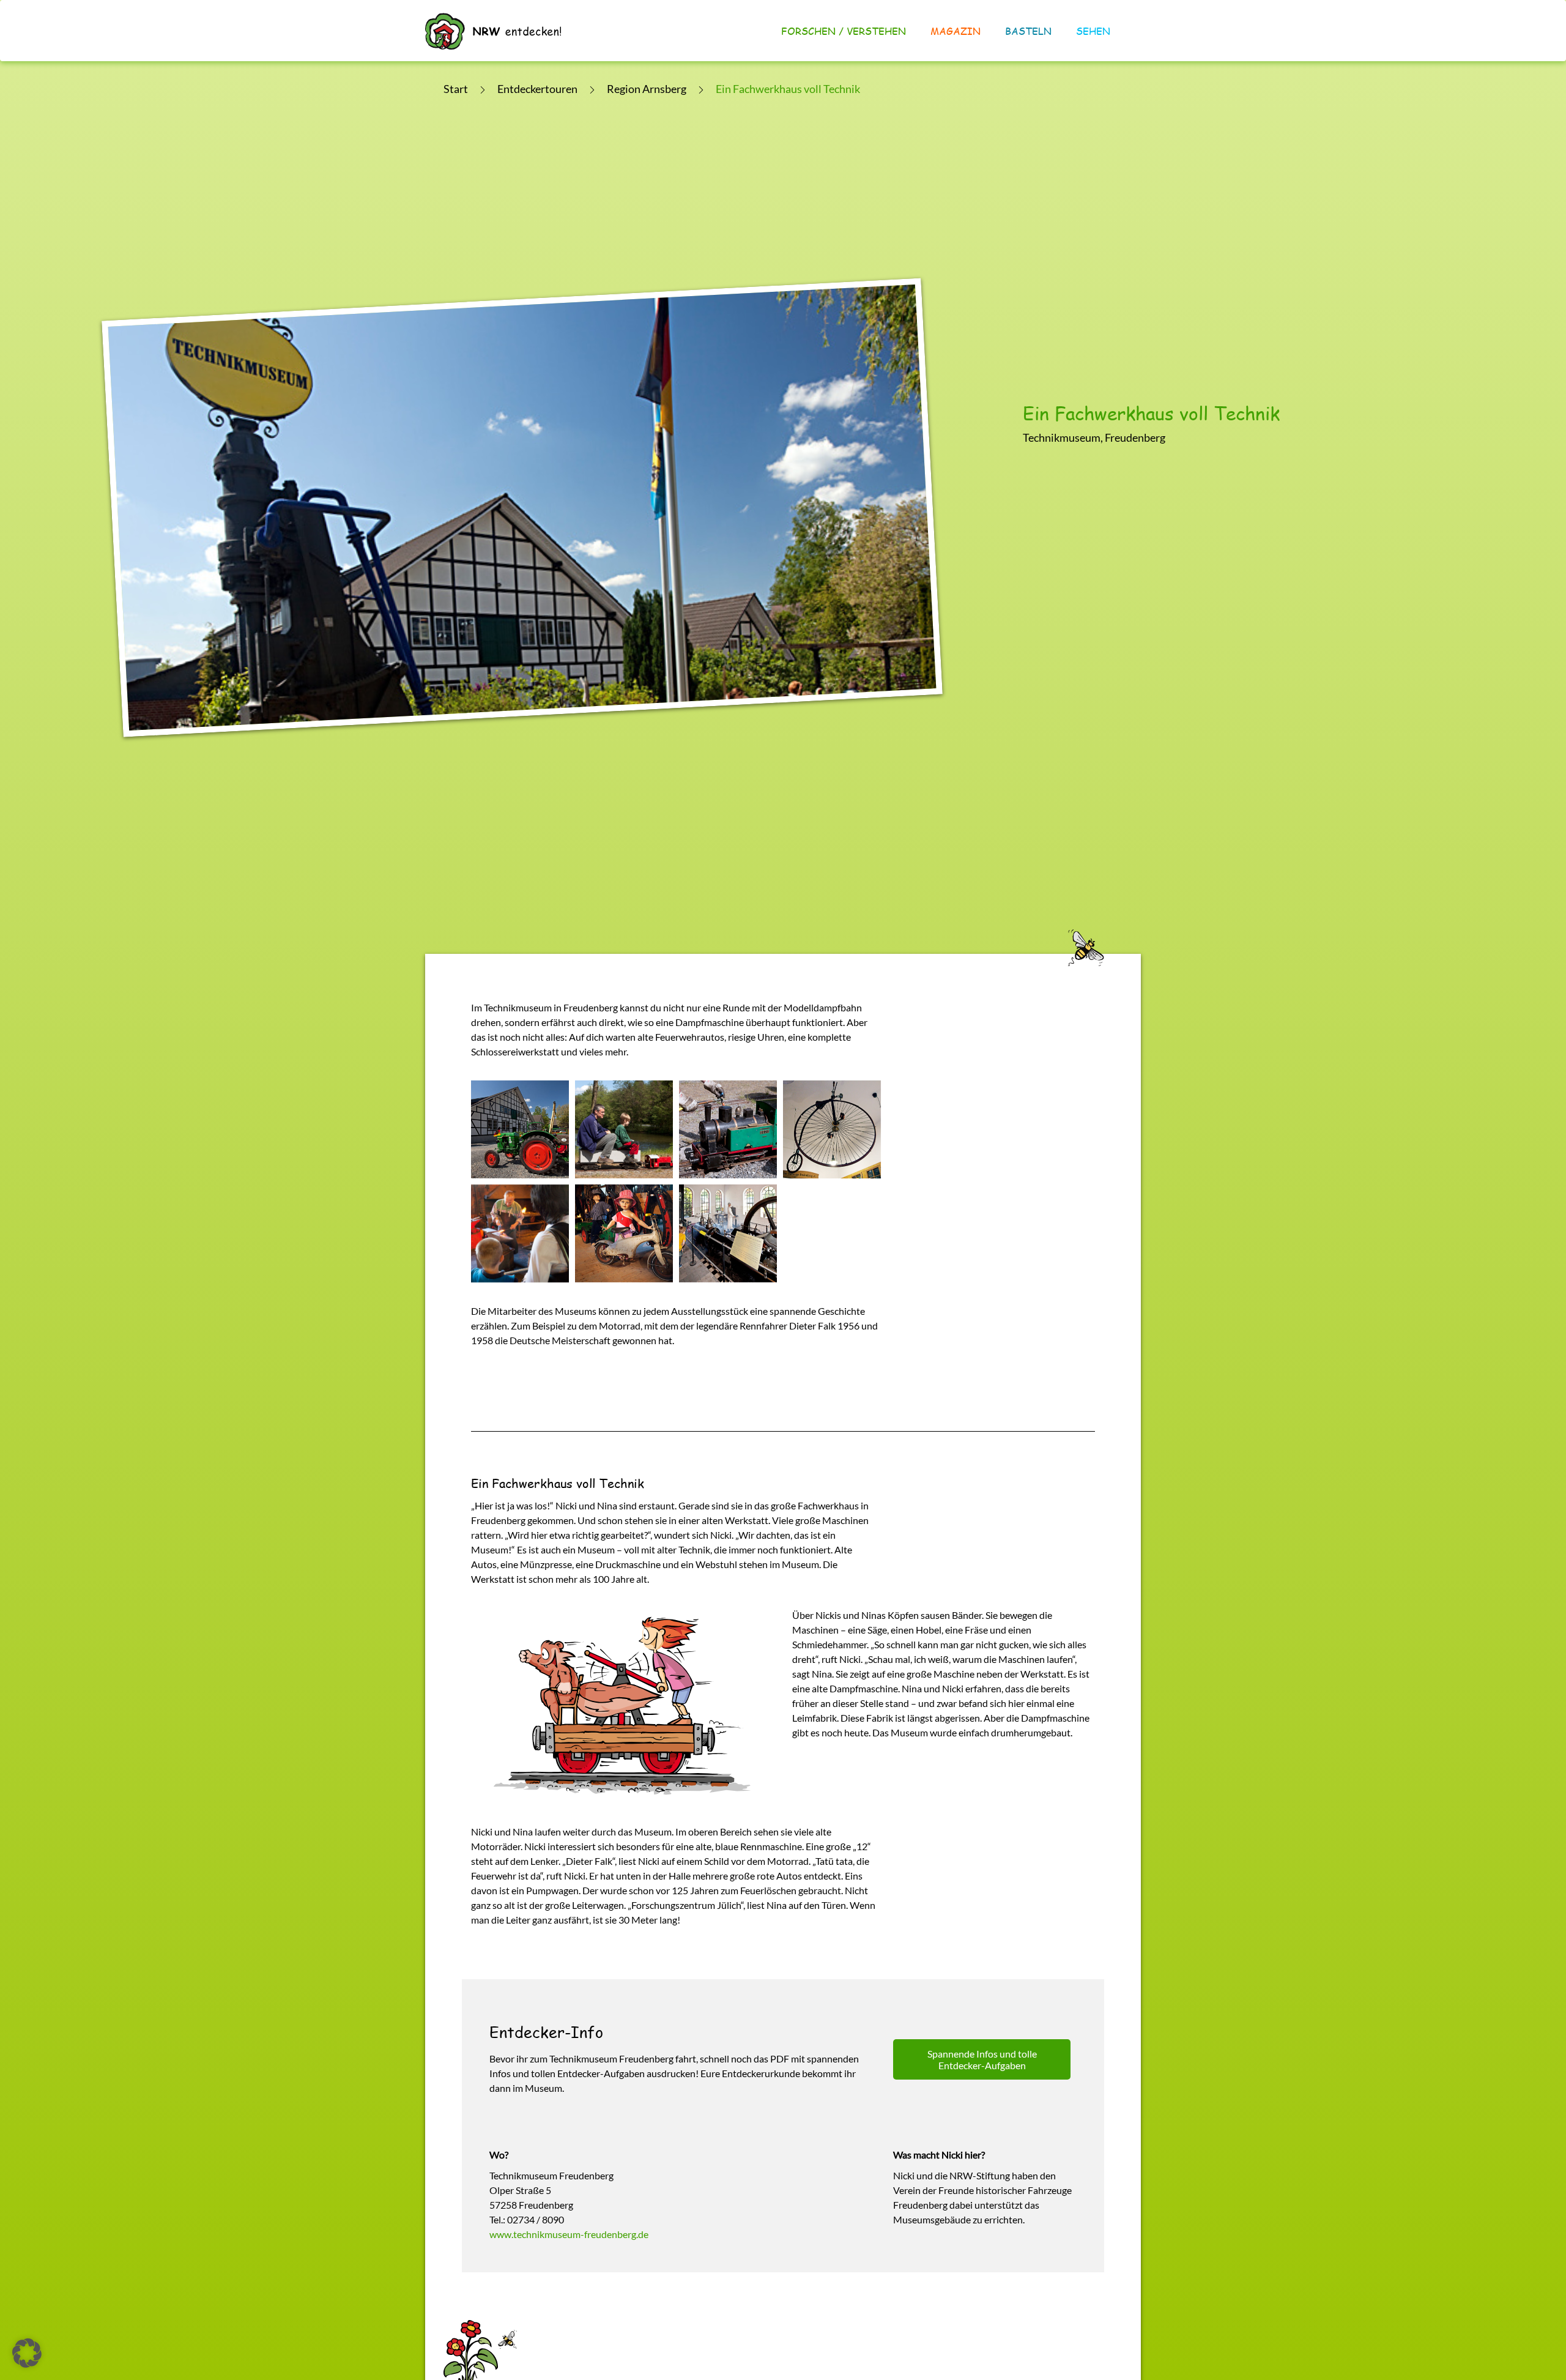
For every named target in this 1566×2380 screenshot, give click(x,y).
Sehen (1093, 31)
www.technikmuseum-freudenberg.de (569, 2234)
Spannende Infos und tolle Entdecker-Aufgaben (982, 2059)
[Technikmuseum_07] (832, 1129)
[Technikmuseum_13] (624, 1233)
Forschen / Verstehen (844, 31)
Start (456, 89)
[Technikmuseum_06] (728, 1129)
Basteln (1028, 31)
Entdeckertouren (537, 89)
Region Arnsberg (647, 89)
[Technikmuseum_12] (520, 1233)
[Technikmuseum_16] (728, 1233)
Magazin (956, 31)
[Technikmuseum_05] (624, 1129)
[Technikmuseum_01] (520, 1129)
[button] (27, 2353)
